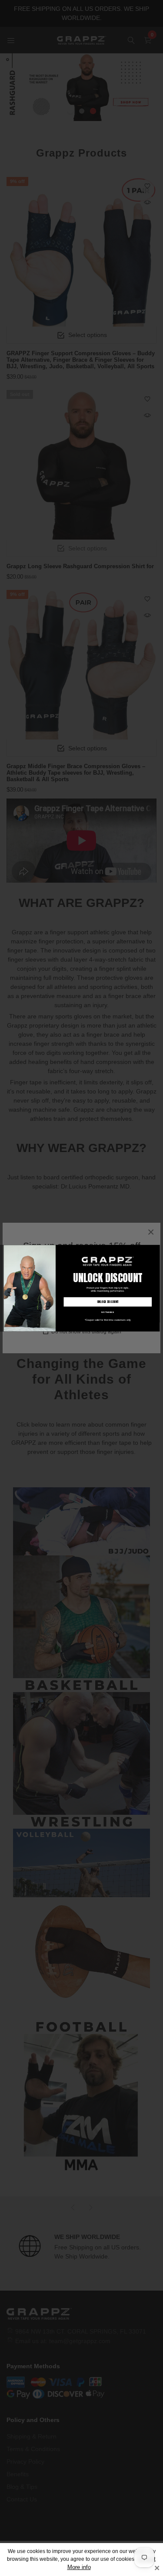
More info (79, 2567)
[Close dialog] (156, 1248)
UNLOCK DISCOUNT (107, 1302)
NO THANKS (108, 1312)
